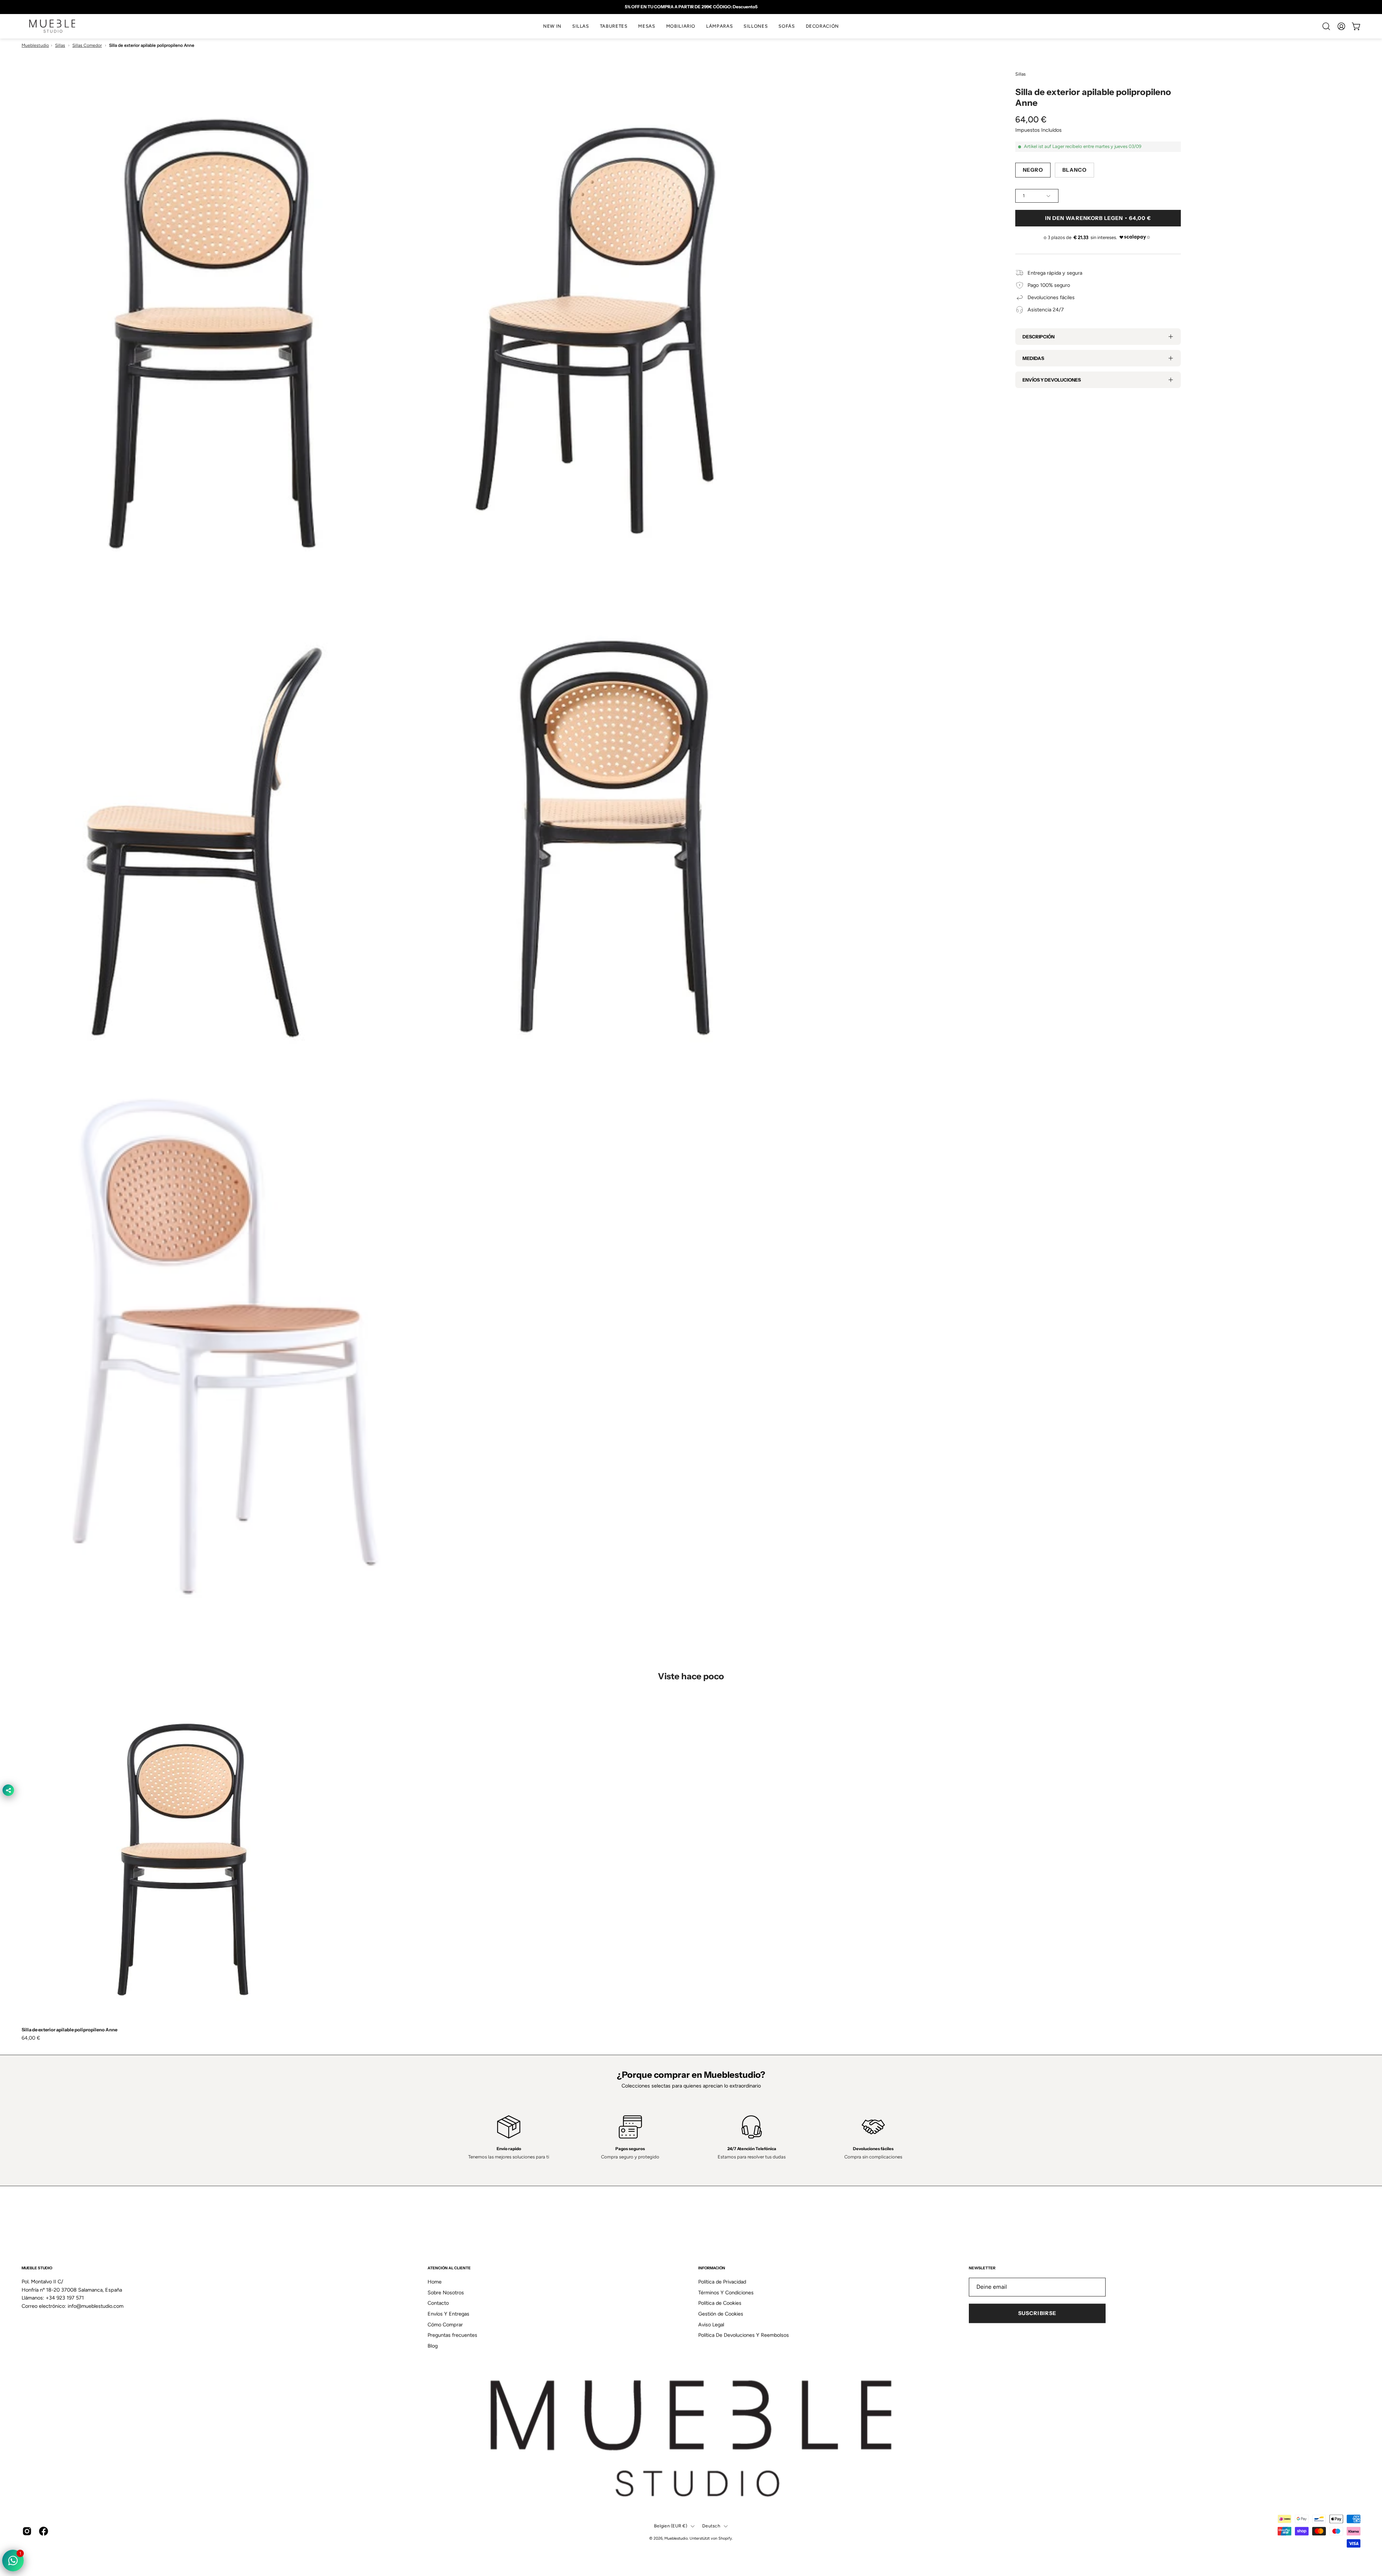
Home (435, 2282)
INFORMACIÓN (712, 2268)
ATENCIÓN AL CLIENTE (449, 2268)
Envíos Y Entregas (448, 2314)
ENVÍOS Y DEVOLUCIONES (1052, 380)
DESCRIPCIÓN (1038, 337)
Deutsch (711, 2526)
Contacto (438, 2303)
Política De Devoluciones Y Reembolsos (744, 2335)
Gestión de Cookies (721, 2314)
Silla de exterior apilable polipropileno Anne (69, 2030)
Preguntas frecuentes (452, 2335)
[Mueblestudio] (52, 26)
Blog (433, 2346)
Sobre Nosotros (446, 2293)
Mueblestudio (35, 45)
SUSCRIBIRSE (1037, 2314)
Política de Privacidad (722, 2282)
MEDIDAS (1033, 358)
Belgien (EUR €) (670, 2526)
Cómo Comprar (445, 2325)
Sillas (60, 45)
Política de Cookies (720, 2303)
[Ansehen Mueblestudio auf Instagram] (27, 2531)
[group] (691, 7)
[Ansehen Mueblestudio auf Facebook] (44, 2531)
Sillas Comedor (87, 45)
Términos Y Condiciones (726, 2293)
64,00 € (31, 2038)
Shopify (725, 2538)
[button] (581, 26)
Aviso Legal (711, 2325)
